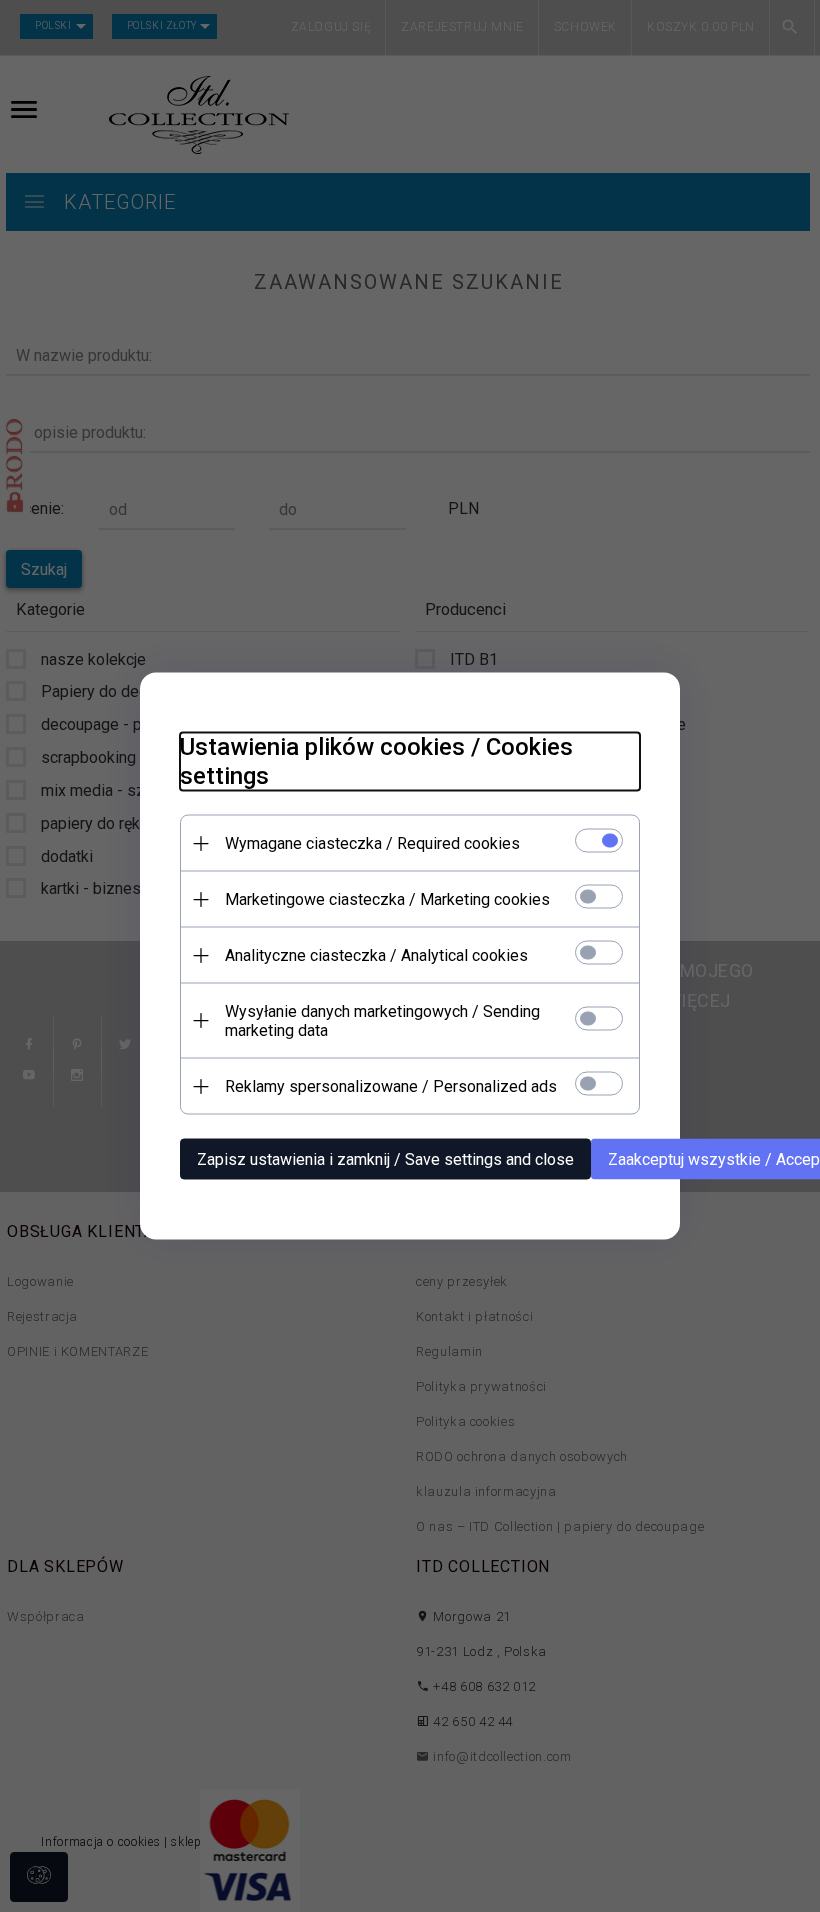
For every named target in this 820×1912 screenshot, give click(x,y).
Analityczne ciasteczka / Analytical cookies (376, 955)
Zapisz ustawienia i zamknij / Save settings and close (385, 1159)
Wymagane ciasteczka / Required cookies (372, 843)
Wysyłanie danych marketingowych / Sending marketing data (382, 1021)
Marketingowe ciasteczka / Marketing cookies (387, 899)
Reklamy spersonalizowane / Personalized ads (391, 1086)
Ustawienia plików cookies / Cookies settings (376, 761)
